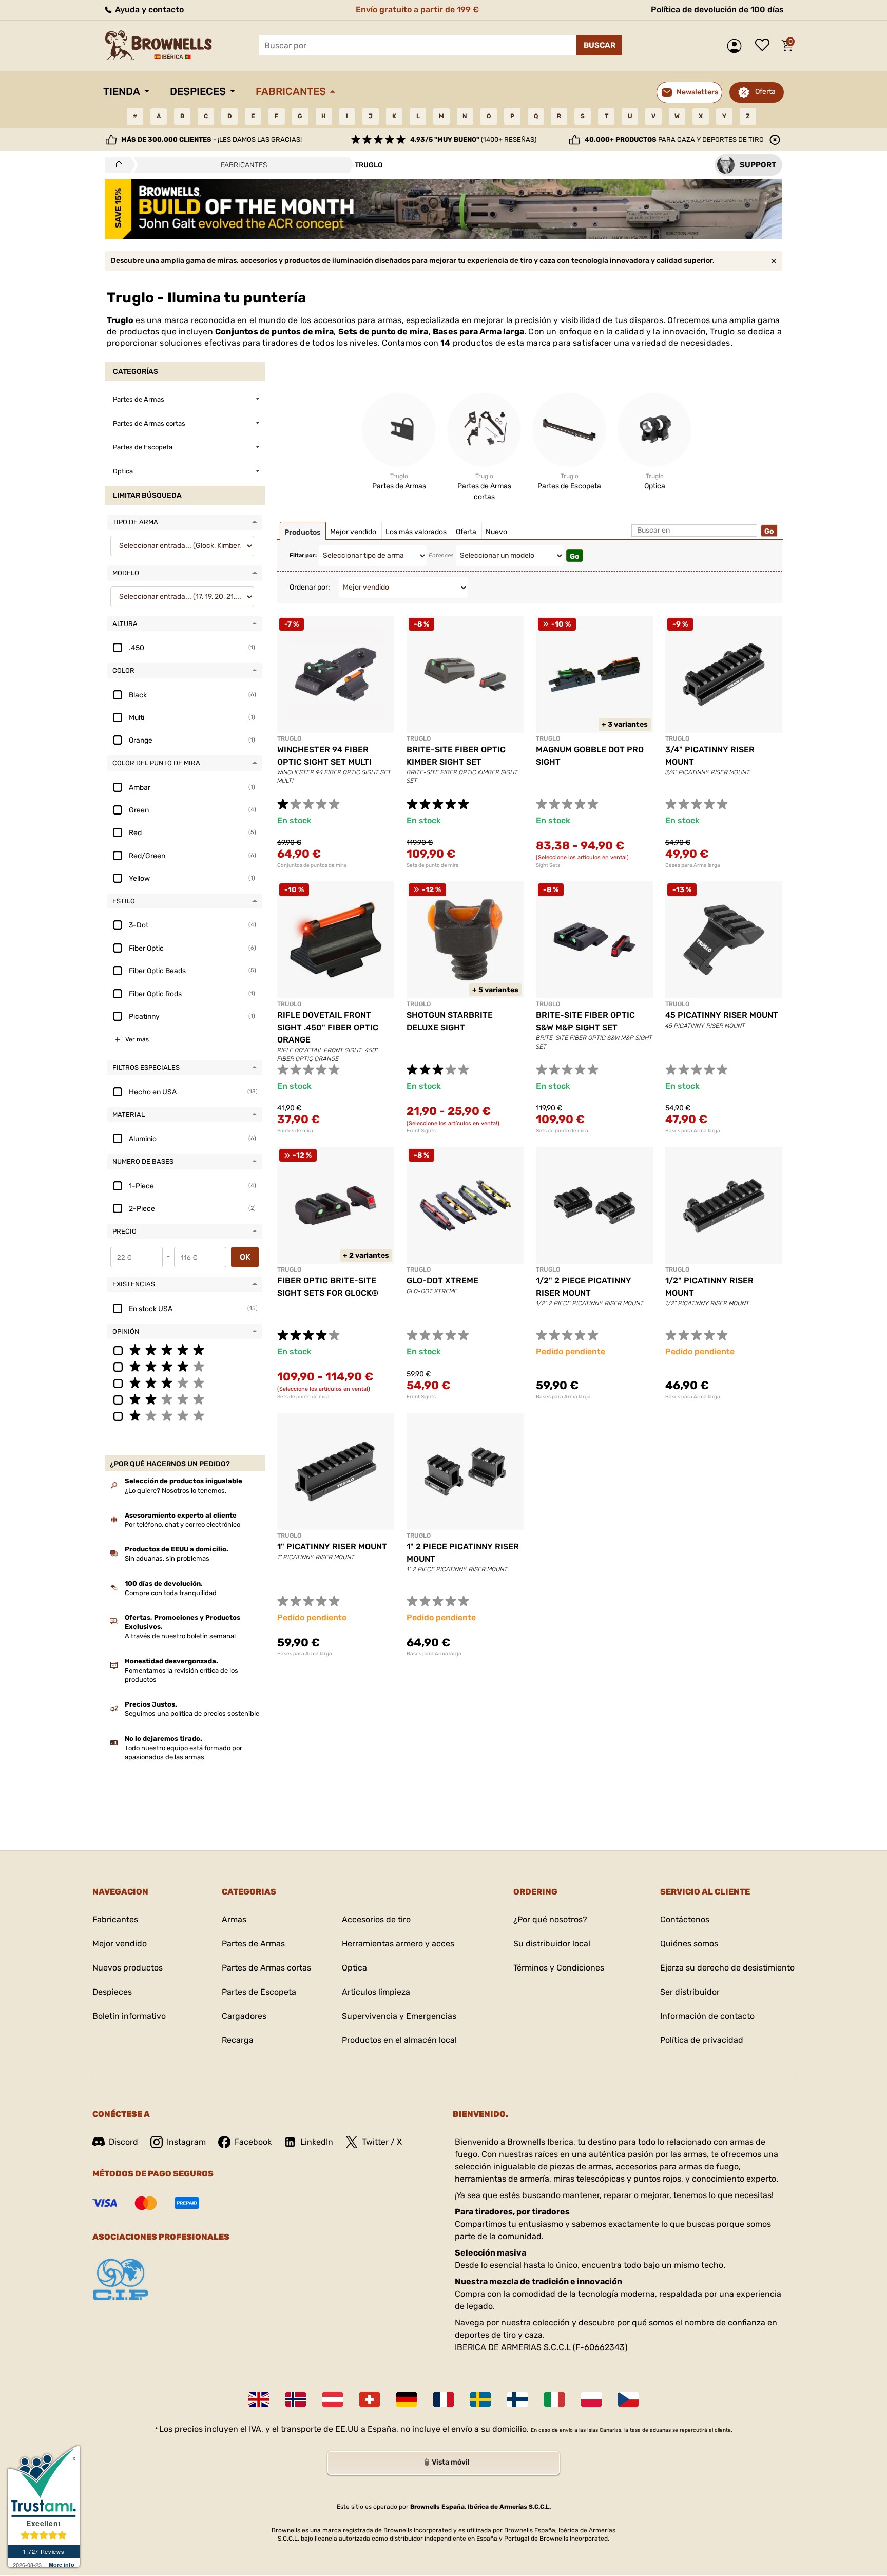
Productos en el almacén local (399, 2040)
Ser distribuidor (690, 1992)
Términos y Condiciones (559, 1968)
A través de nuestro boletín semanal (180, 1636)
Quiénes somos (689, 1944)
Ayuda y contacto (148, 10)
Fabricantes (291, 91)
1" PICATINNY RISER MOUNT (332, 1547)
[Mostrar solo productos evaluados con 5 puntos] (185, 1350)
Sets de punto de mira (383, 332)
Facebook (253, 2142)
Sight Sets (548, 865)
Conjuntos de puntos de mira (274, 332)
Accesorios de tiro (376, 1919)
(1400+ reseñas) (473, 139)
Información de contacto (707, 2016)
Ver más (137, 1039)
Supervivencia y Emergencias (399, 2016)
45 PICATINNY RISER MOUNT (722, 1015)
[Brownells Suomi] (517, 2399)
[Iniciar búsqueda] (599, 45)
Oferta (765, 92)
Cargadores (244, 2016)
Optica (354, 1968)
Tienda (122, 91)
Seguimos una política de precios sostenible (192, 1713)
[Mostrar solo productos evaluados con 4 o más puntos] (185, 1366)
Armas (234, 1919)
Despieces (198, 91)
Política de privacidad (702, 2040)
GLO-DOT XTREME (442, 1281)
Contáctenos (685, 1919)
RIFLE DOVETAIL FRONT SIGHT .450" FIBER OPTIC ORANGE (328, 1027)
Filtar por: (303, 555)
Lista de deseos (765, 46)
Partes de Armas (253, 1944)
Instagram (186, 2142)
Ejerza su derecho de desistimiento (727, 1968)
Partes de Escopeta (259, 1992)
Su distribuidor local (552, 1944)
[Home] (116, 165)
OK (245, 1257)
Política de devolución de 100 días (717, 10)
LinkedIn (317, 2142)
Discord (123, 2142)
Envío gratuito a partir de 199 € (417, 10)
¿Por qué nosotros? (550, 1919)
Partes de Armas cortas (266, 1968)
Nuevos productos (128, 1968)
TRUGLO (289, 738)
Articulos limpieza (376, 1992)
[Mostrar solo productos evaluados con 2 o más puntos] (185, 1399)
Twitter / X (382, 2142)
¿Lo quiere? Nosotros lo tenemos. (176, 1491)
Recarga (238, 2040)
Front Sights (421, 1131)
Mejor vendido (120, 1944)
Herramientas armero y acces (398, 1944)
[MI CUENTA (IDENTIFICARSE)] (737, 46)
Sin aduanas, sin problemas (167, 1558)
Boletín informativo (129, 2016)
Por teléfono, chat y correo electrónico (182, 1524)
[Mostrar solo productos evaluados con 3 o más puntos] (185, 1382)
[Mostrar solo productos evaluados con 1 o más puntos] (185, 1415)
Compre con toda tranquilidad (171, 1593)
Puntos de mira (295, 1131)
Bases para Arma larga (478, 332)
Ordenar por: (310, 587)
